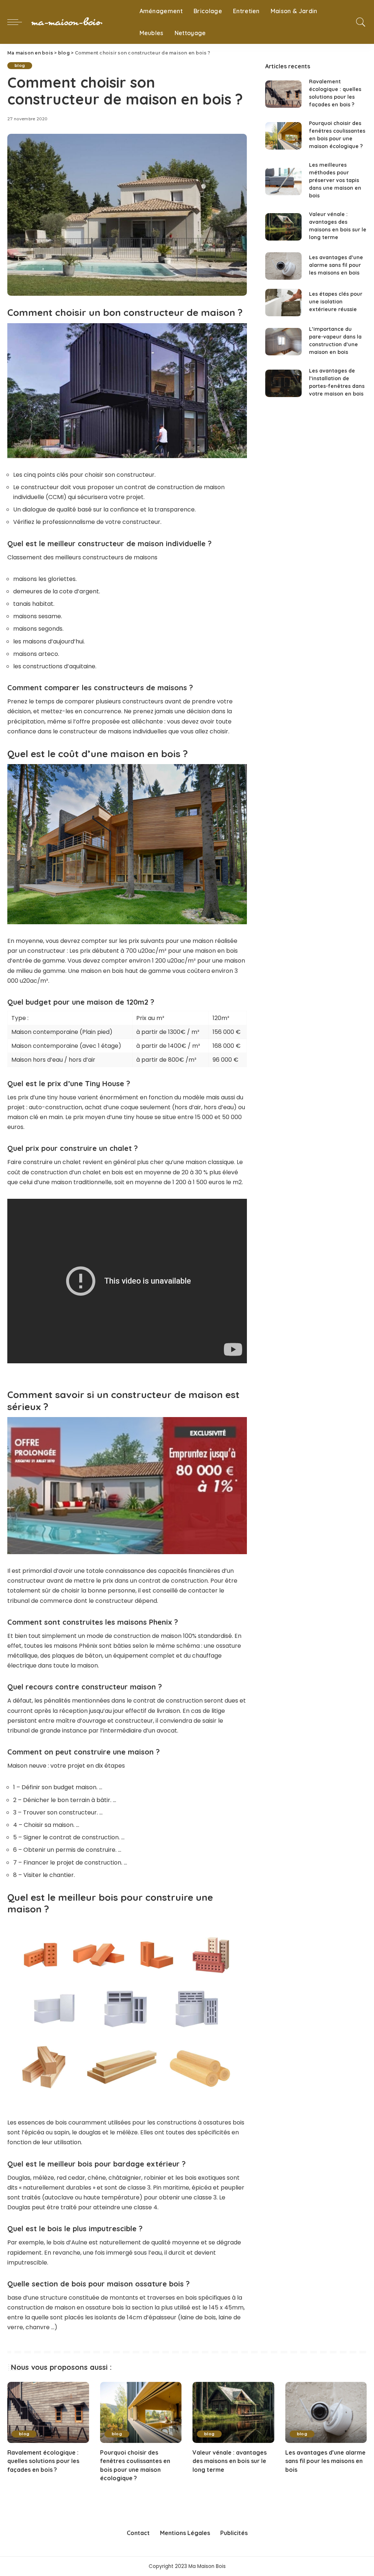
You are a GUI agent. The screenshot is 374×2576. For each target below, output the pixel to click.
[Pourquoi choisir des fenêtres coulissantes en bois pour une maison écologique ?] (283, 136)
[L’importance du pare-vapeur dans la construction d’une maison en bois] (283, 342)
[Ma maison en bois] (79, 22)
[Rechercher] (361, 22)
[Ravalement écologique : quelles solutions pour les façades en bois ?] (283, 94)
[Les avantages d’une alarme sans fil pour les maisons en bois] (283, 266)
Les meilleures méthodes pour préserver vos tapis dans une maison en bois (335, 180)
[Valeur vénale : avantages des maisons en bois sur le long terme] (283, 227)
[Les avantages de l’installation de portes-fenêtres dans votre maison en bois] (283, 383)
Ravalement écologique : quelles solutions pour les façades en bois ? (43, 2461)
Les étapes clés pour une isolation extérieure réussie (336, 302)
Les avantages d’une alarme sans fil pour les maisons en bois (336, 265)
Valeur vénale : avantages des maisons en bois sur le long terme (230, 2461)
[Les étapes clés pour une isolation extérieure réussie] (283, 303)
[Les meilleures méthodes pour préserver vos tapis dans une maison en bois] (283, 182)
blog (20, 65)
